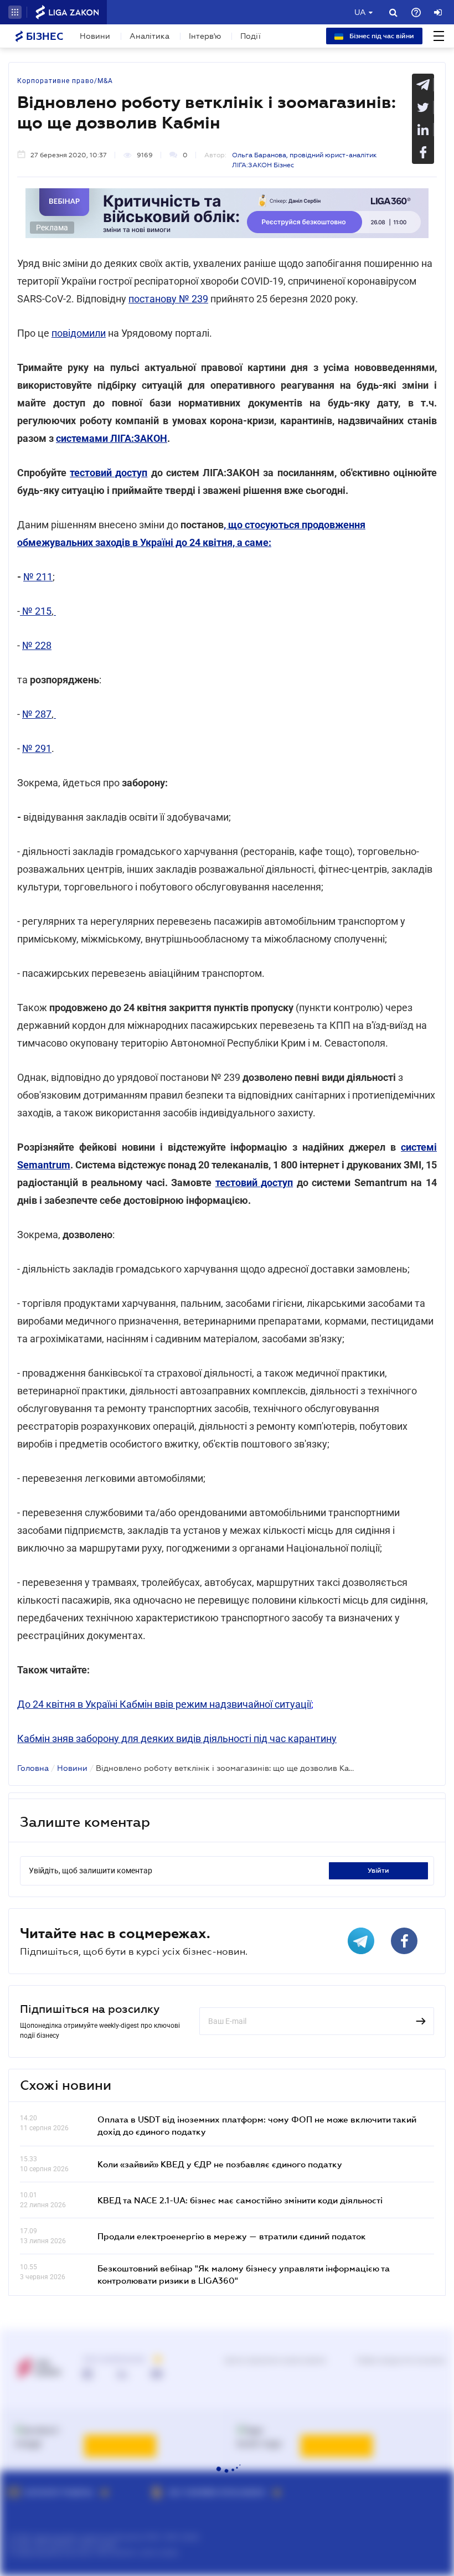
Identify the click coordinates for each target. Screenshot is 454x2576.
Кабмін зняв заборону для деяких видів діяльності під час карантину (177, 1738)
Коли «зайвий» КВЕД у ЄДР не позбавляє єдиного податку (220, 2164)
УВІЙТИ (378, 1871)
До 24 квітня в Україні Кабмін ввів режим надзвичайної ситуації (164, 1704)
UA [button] (360, 12)
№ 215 (36, 611)
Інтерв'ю (205, 36)
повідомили (79, 333)
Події (251, 36)
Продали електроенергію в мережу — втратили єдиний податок (232, 2236)
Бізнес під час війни (381, 36)
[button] (15, 12)
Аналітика (149, 36)
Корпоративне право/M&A (65, 81)
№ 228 (37, 645)
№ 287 (37, 714)
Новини (95, 36)
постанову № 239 (168, 299)
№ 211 (38, 577)
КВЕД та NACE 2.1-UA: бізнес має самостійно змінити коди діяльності (240, 2200)
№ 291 (37, 748)
